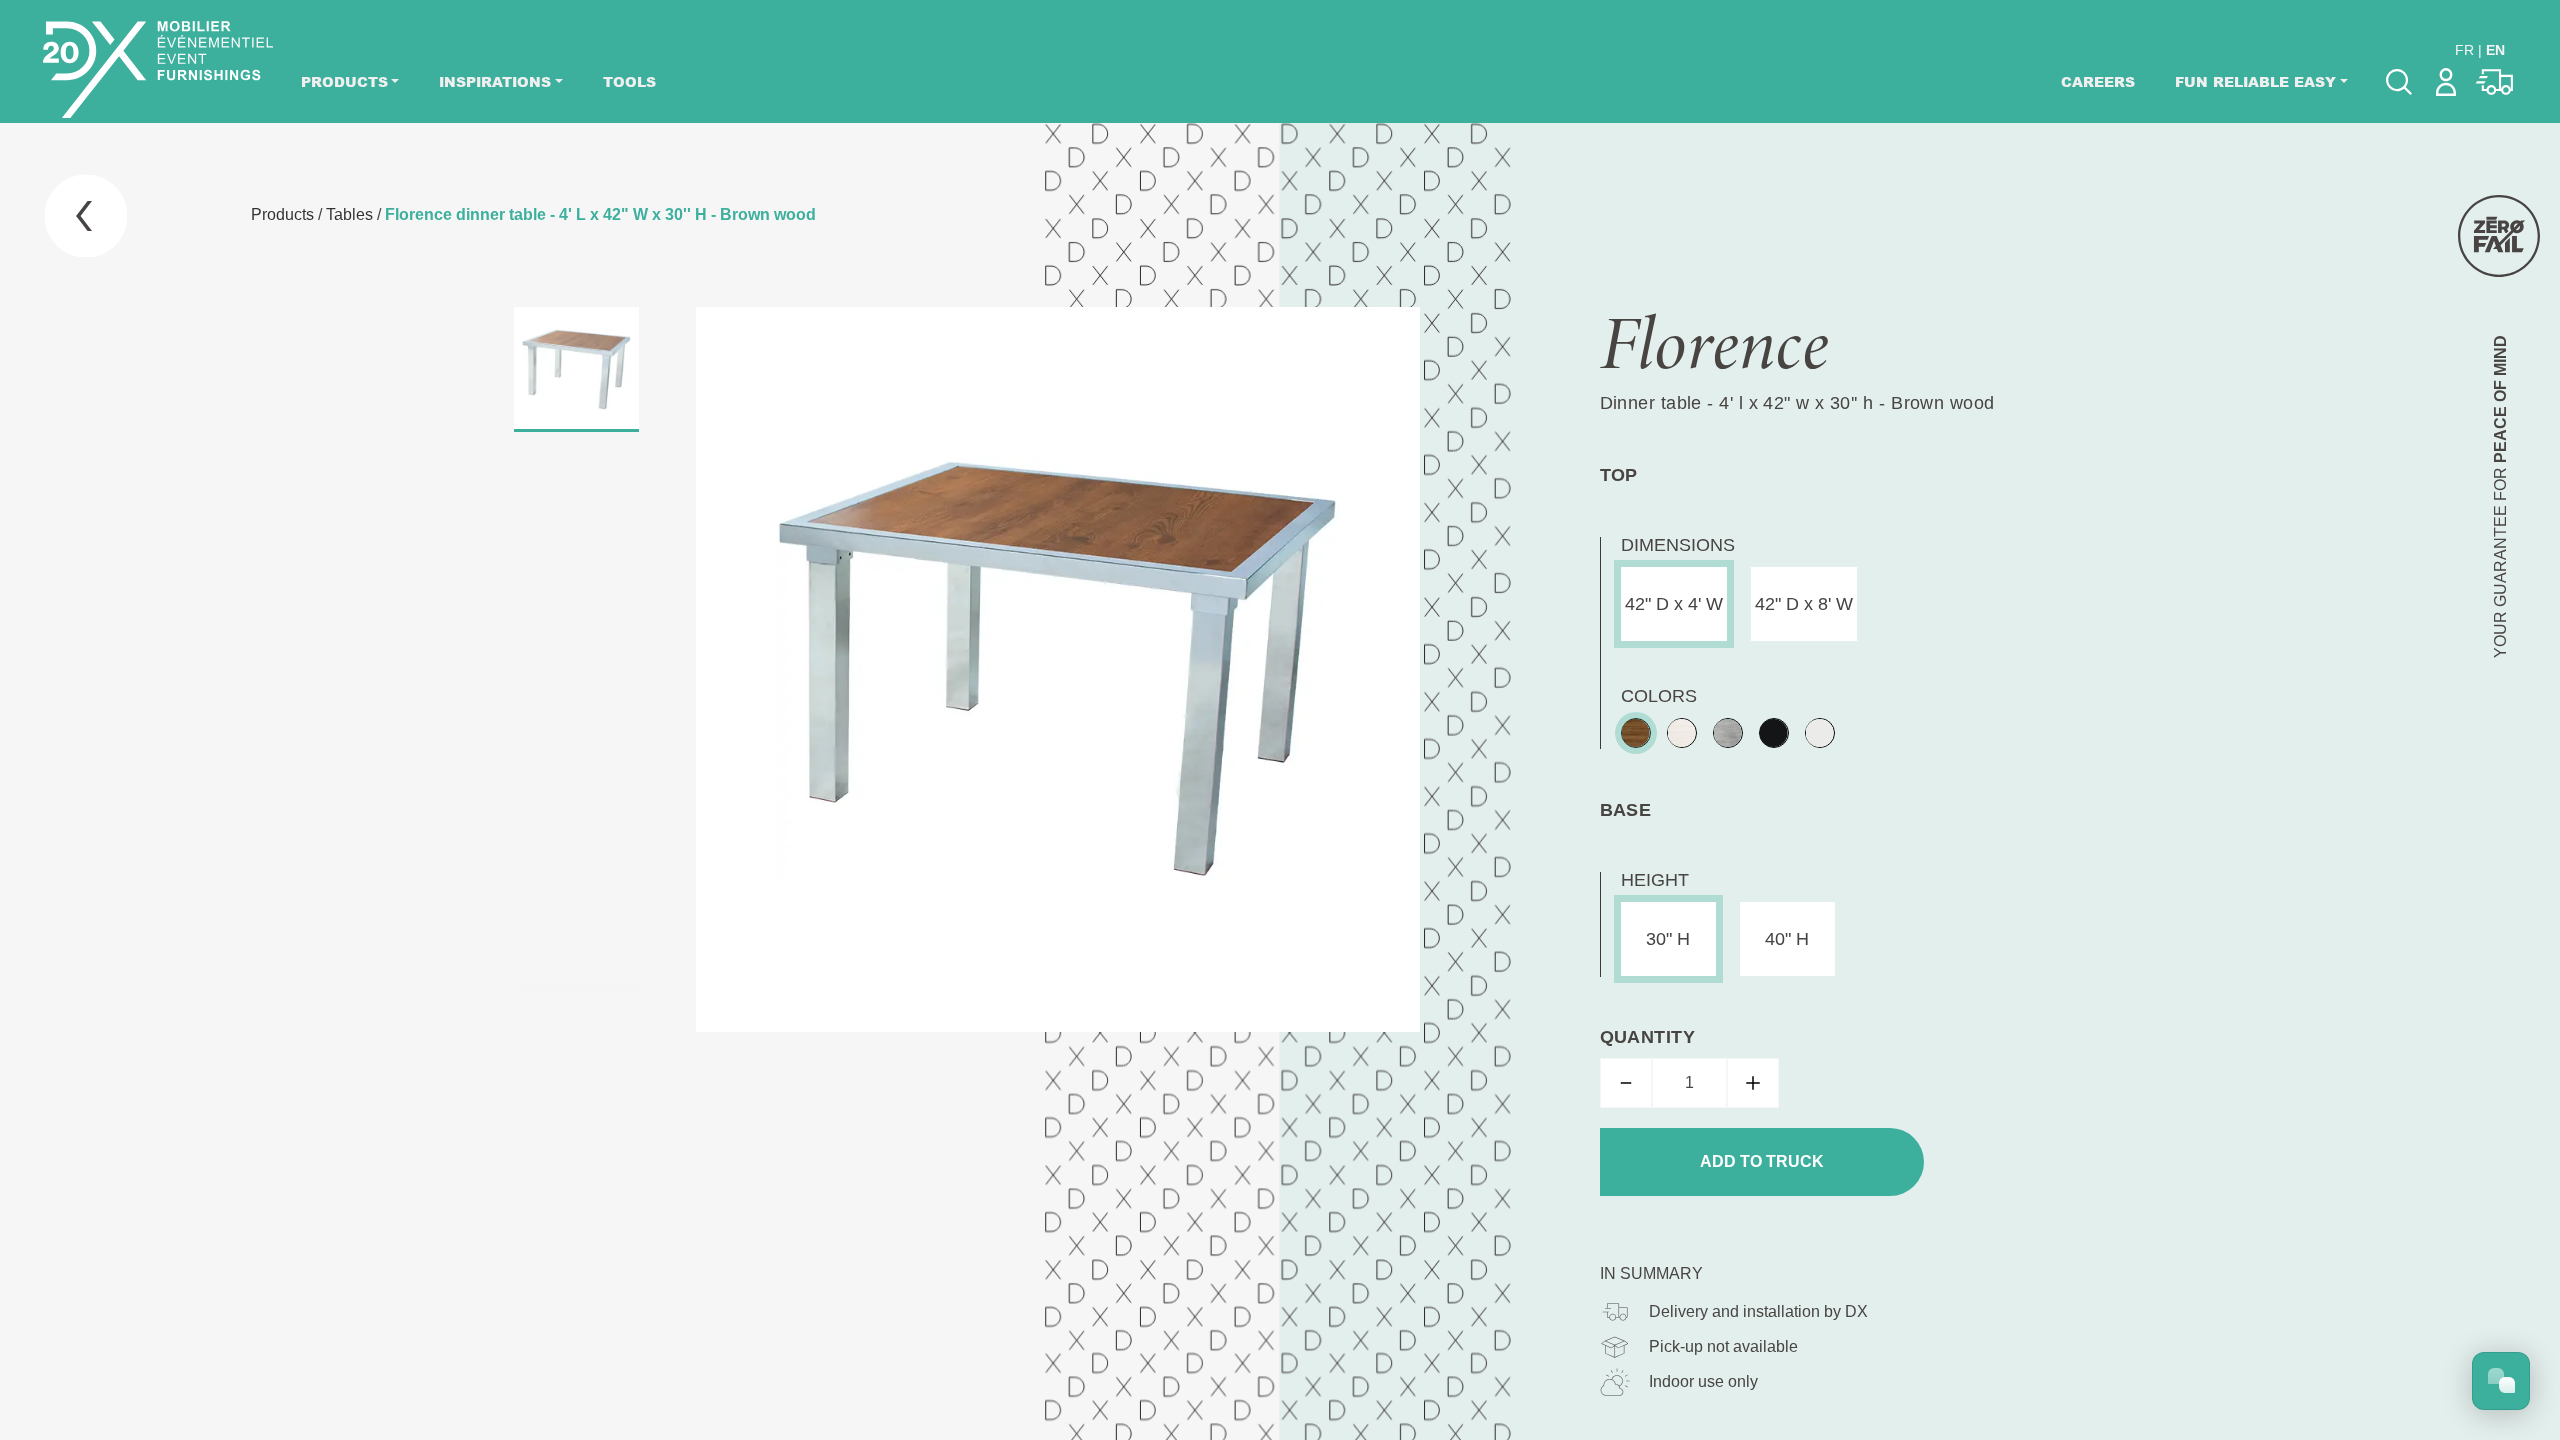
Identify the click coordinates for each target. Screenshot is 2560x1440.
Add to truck (1762, 1161)
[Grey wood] (1728, 733)
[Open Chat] (2501, 1381)
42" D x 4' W (1674, 604)
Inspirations (495, 81)
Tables (349, 214)
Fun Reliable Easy (2255, 81)
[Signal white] (1820, 733)
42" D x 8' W (1804, 604)
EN (2495, 50)
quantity (1648, 1037)
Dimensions (1678, 545)
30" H (1668, 939)
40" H (1787, 939)
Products (344, 81)
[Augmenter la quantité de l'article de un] (1753, 1083)
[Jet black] (1774, 733)
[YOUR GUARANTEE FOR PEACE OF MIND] (2499, 236)
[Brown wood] (1636, 733)
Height (1655, 880)
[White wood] (1682, 733)
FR (2464, 50)
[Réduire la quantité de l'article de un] (1626, 1083)
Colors (1659, 696)
